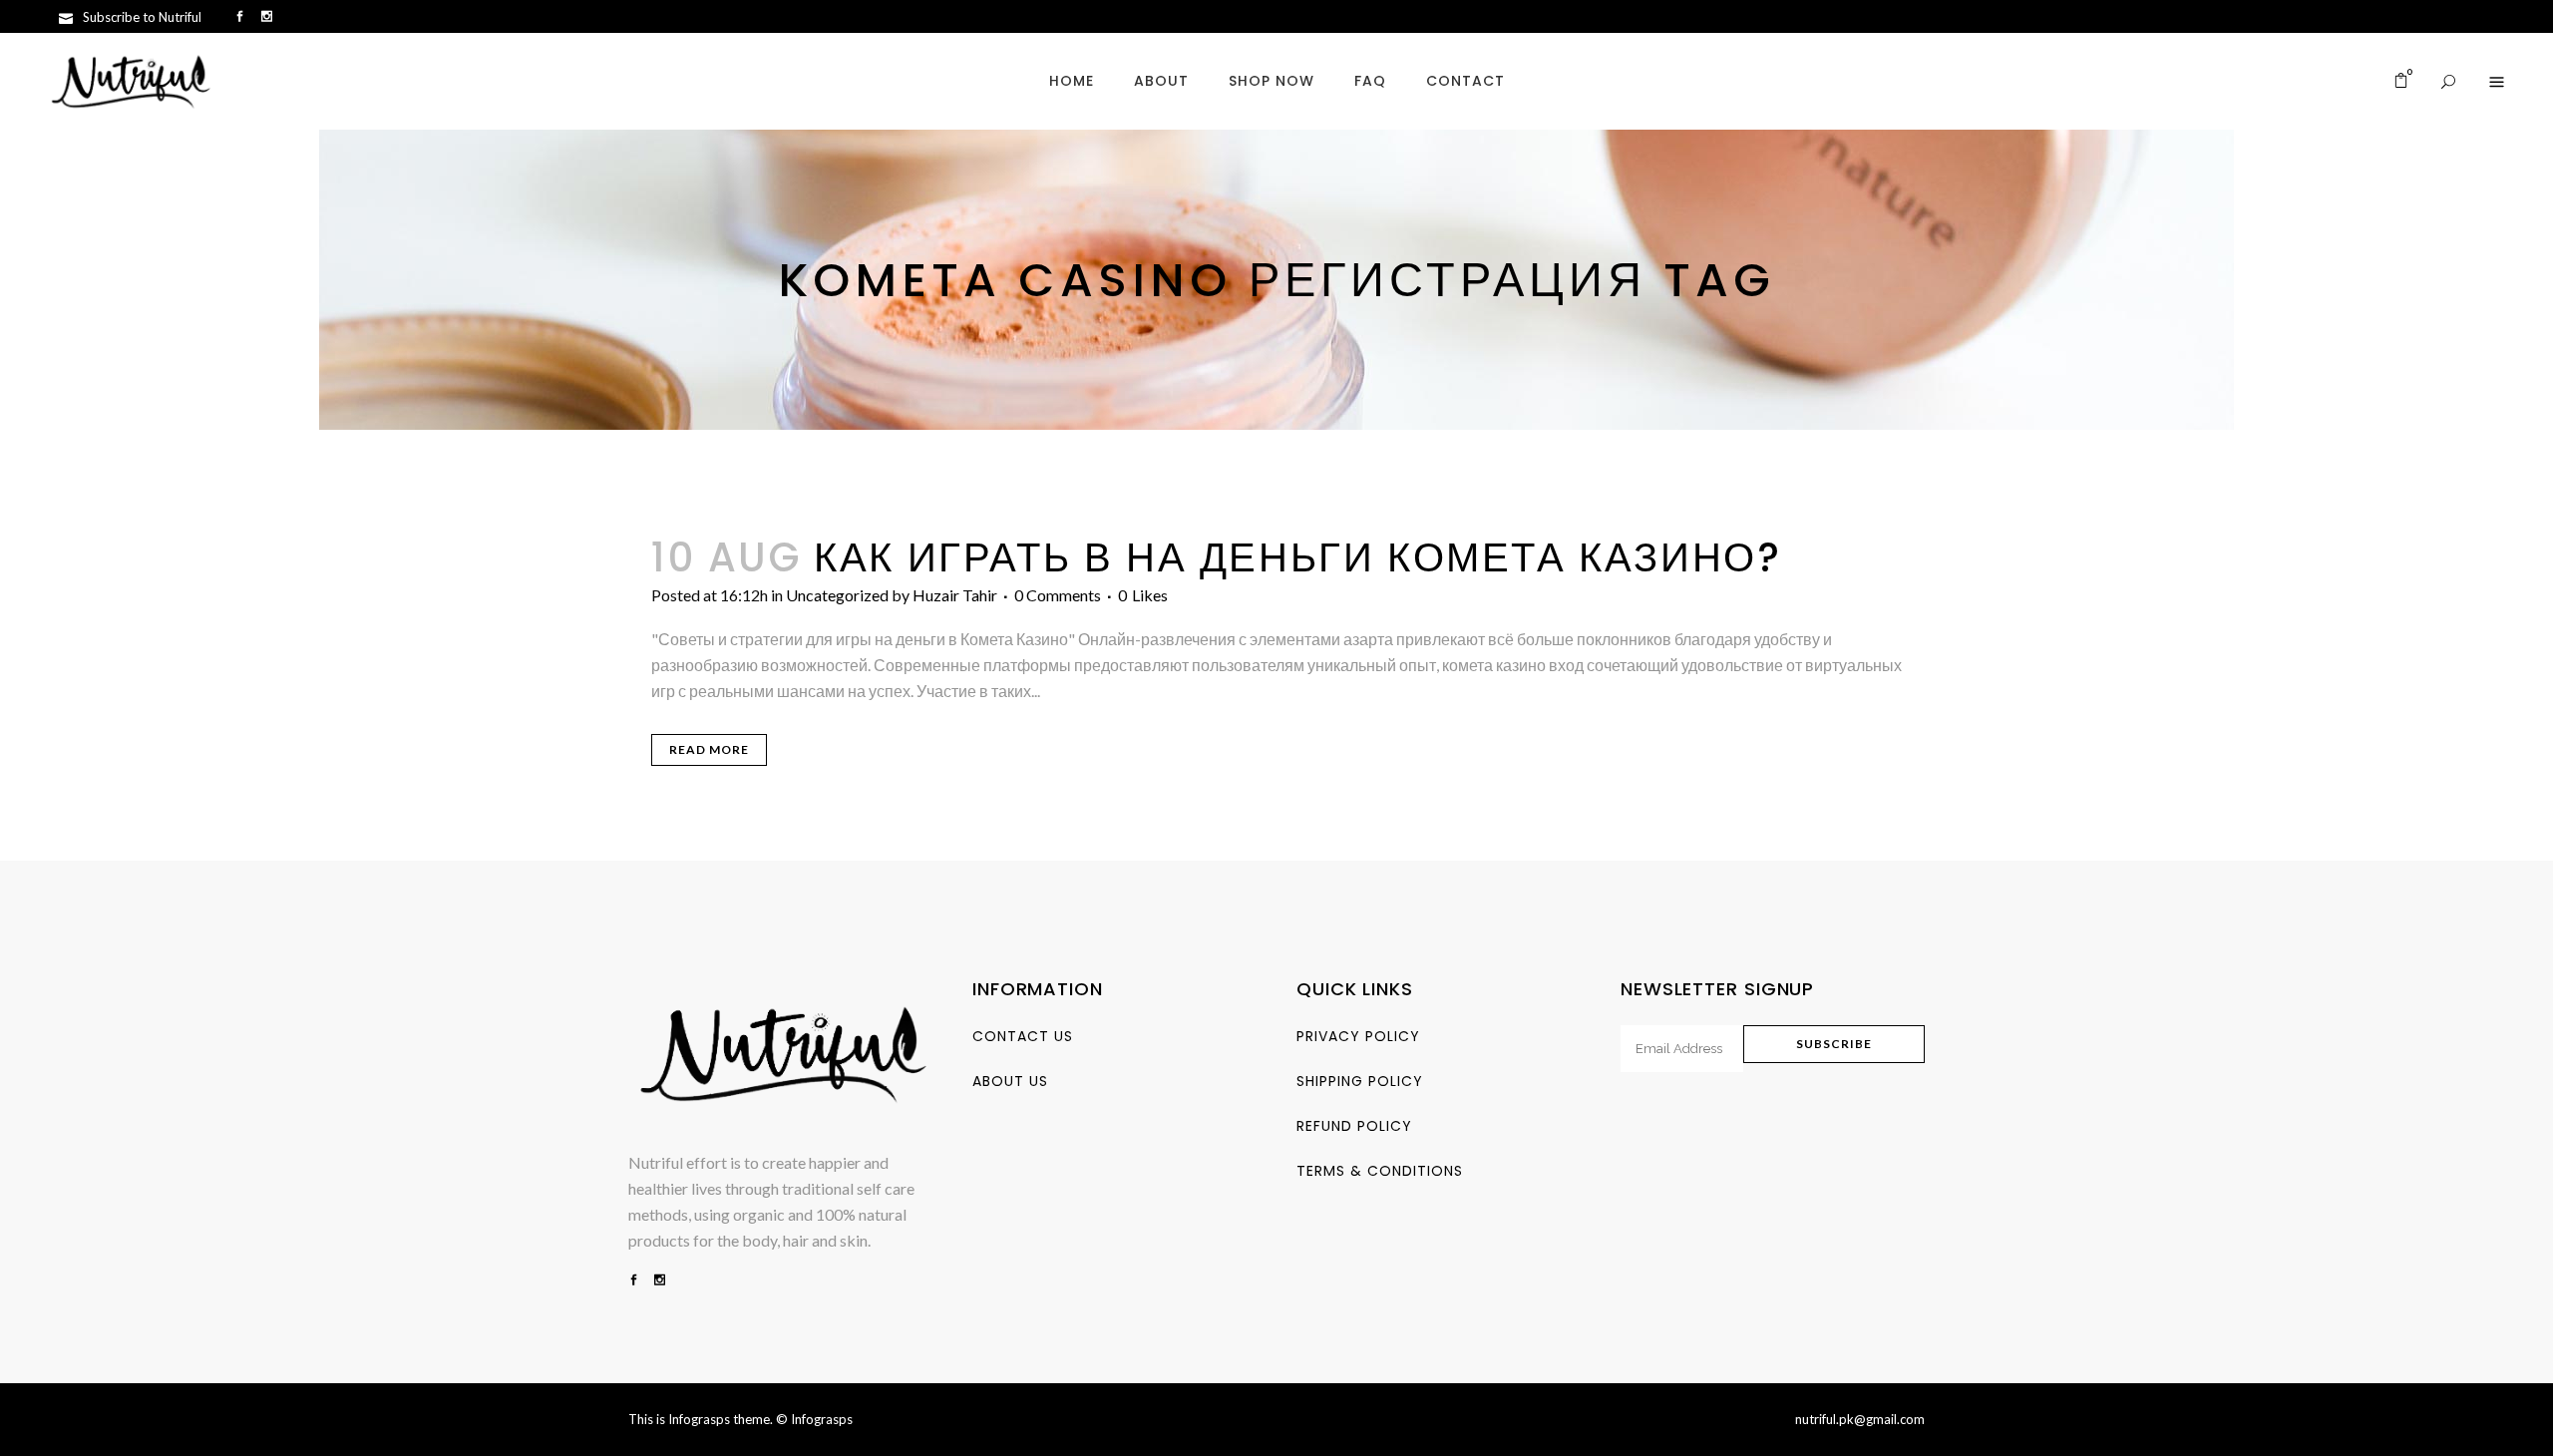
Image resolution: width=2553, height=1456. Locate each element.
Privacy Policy (1358, 1036)
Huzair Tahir (955, 595)
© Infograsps (814, 1419)
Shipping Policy (1360, 1081)
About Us (1010, 1081)
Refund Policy (1354, 1126)
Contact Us (1023, 1036)
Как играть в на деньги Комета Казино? (1297, 557)
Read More (709, 749)
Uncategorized (837, 595)
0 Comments (1058, 595)
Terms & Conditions (1380, 1171)
